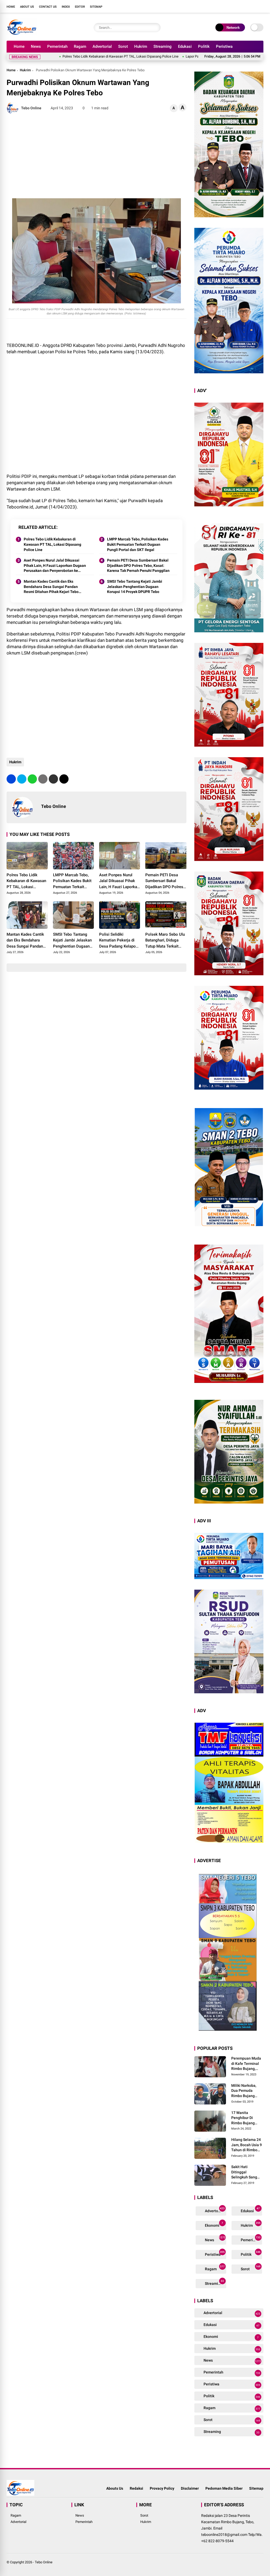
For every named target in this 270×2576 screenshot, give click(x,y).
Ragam (80, 46)
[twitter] (237, 6)
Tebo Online (44, 2562)
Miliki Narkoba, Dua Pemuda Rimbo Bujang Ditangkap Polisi (245, 2091)
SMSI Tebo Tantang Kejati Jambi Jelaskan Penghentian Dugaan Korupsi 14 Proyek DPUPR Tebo (135, 587)
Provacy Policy (162, 2488)
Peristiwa (224, 46)
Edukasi (185, 46)
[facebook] (229, 6)
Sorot (123, 46)
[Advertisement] (96, 156)
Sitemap (96, 7)
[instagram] (245, 6)
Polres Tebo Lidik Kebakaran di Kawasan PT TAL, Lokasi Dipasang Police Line (52, 544)
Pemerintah (57, 46)
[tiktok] (261, 6)
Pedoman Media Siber (224, 2488)
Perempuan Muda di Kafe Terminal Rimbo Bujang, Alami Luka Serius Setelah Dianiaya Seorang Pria (246, 2064)
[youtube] (253, 6)
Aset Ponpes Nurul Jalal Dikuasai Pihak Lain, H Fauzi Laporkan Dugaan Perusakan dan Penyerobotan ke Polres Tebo (55, 566)
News (36, 46)
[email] (53, 779)
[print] (43, 779)
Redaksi (136, 2488)
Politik (204, 46)
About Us (27, 7)
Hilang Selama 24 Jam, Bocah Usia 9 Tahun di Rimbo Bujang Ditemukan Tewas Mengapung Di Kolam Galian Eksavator (247, 2145)
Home (11, 7)
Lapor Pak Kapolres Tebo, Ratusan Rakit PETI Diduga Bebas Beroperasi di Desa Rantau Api (191, 56)
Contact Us (48, 7)
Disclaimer (190, 2488)
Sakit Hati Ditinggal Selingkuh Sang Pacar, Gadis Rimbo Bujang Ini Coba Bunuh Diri (245, 2172)
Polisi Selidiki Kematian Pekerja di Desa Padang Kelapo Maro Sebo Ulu (117, 941)
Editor (80, 7)
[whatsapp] (32, 779)
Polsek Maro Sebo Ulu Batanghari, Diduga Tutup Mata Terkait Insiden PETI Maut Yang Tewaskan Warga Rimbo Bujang (165, 941)
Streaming (163, 46)
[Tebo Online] (21, 34)
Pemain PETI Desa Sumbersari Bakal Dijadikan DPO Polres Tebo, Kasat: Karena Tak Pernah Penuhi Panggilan (138, 565)
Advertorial (102, 46)
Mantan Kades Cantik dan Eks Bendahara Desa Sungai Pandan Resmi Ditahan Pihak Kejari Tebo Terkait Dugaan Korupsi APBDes (51, 587)
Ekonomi (214, 2224)
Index (66, 7)
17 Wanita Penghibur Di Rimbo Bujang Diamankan (243, 2118)
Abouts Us (115, 2488)
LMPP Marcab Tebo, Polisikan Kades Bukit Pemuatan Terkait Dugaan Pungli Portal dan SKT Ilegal (138, 544)
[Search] (155, 28)
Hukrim (141, 46)
